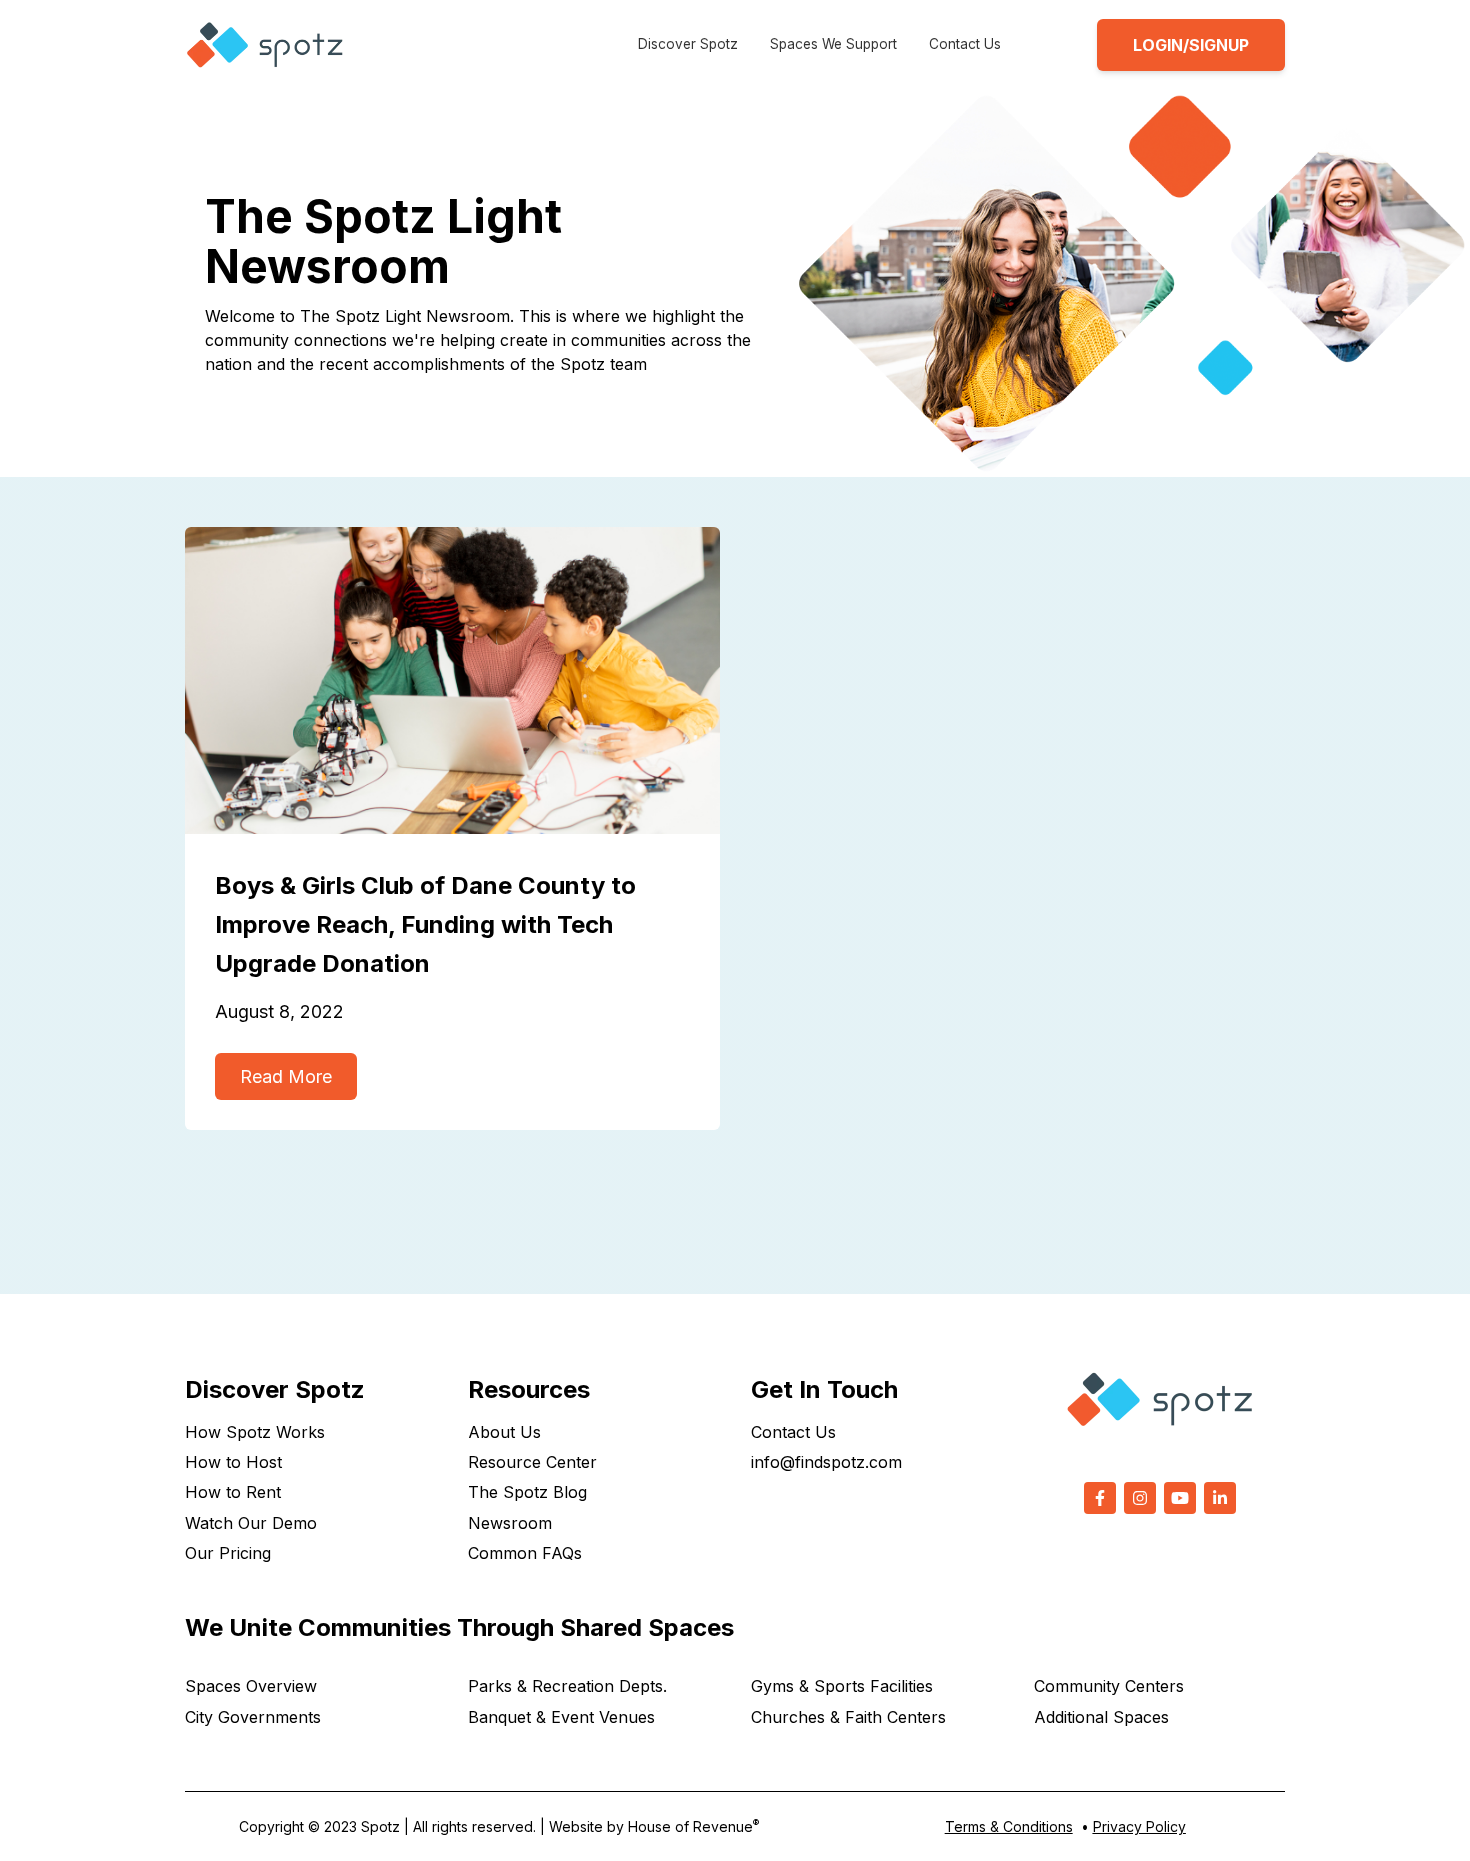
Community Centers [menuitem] (1109, 1686)
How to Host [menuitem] (233, 1462)
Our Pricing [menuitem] (228, 1553)
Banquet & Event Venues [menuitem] (561, 1717)
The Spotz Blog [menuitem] (527, 1492)
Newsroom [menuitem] (510, 1523)
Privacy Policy (1139, 1826)
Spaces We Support (833, 44)
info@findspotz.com (826, 1462)
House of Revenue (693, 1826)
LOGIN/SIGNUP (1191, 45)
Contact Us (965, 44)
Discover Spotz (688, 44)
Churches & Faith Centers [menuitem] (848, 1717)
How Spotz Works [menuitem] (255, 1432)
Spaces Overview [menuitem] (251, 1686)
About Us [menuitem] (504, 1432)
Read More (286, 1076)
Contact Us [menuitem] (793, 1432)
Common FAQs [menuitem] (525, 1553)
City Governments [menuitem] (253, 1717)
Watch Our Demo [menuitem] (251, 1523)
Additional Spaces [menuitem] (1101, 1717)
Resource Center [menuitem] (532, 1462)
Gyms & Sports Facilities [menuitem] (842, 1686)
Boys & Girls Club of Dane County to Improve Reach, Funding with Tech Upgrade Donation (425, 924)
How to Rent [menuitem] (233, 1492)
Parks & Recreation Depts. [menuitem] (567, 1686)
